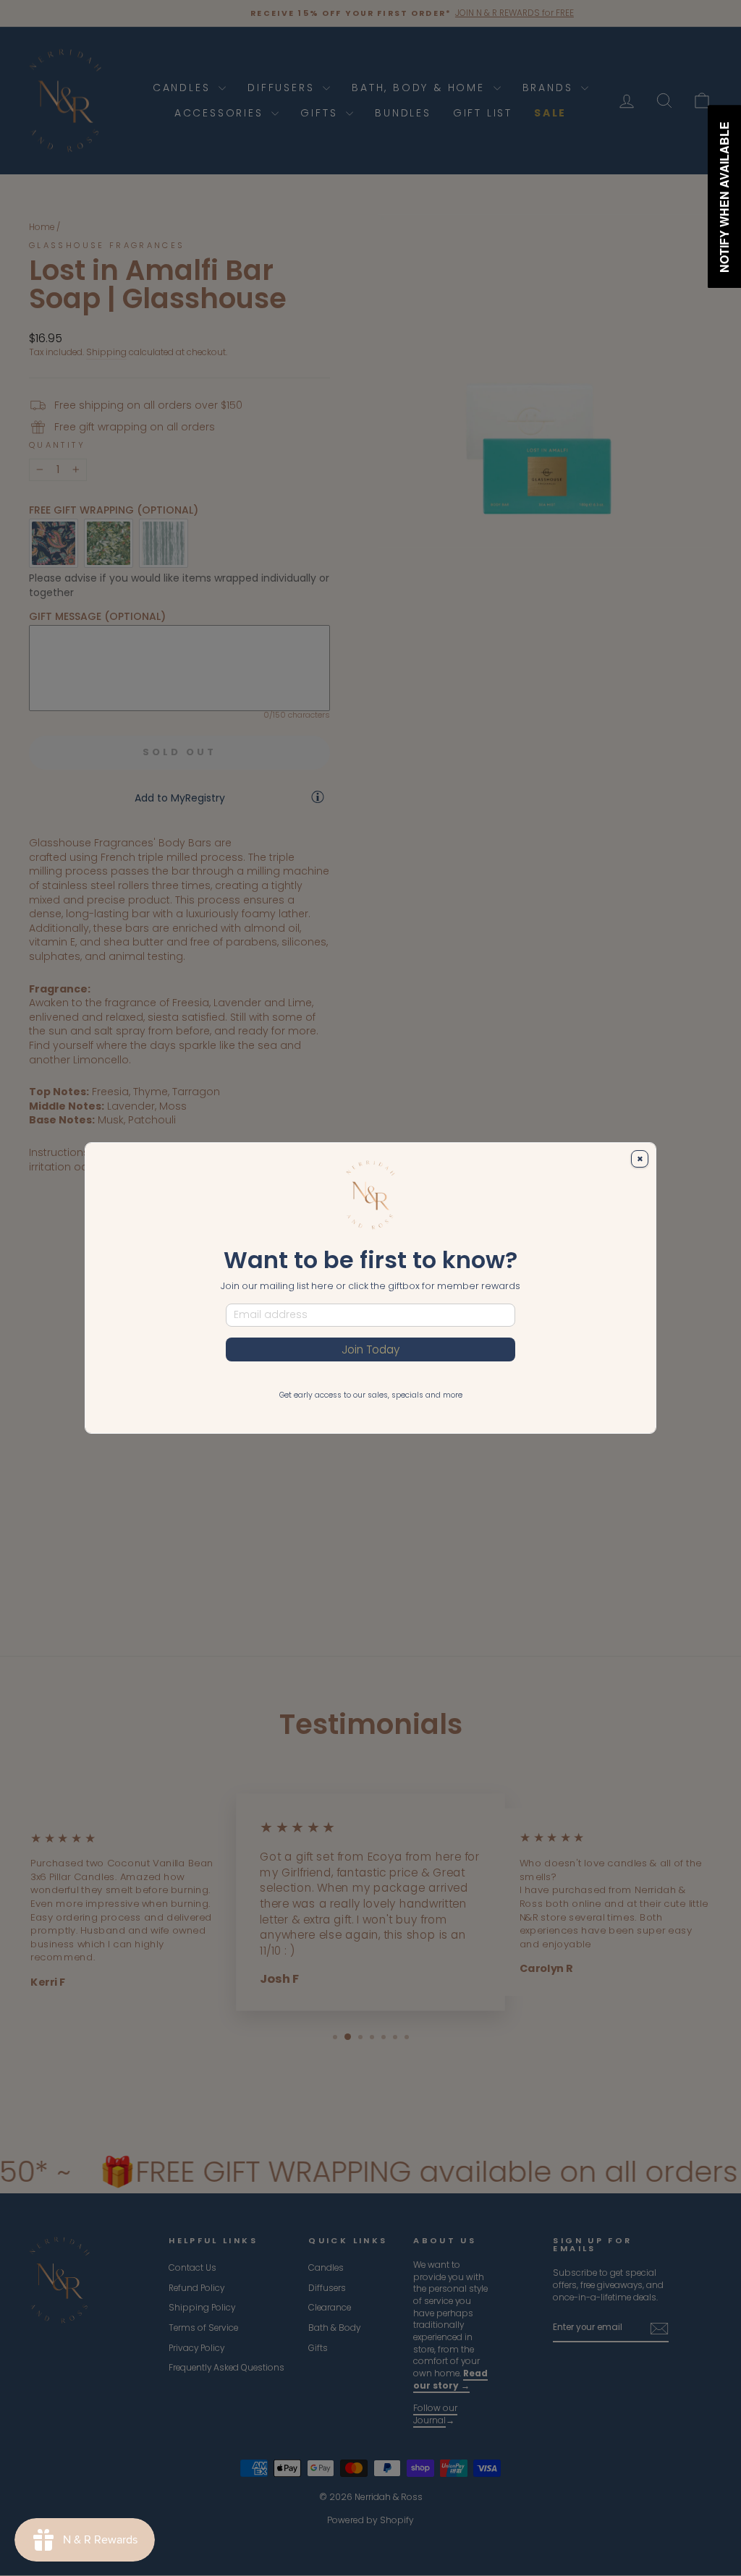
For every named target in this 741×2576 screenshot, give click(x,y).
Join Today (370, 1349)
